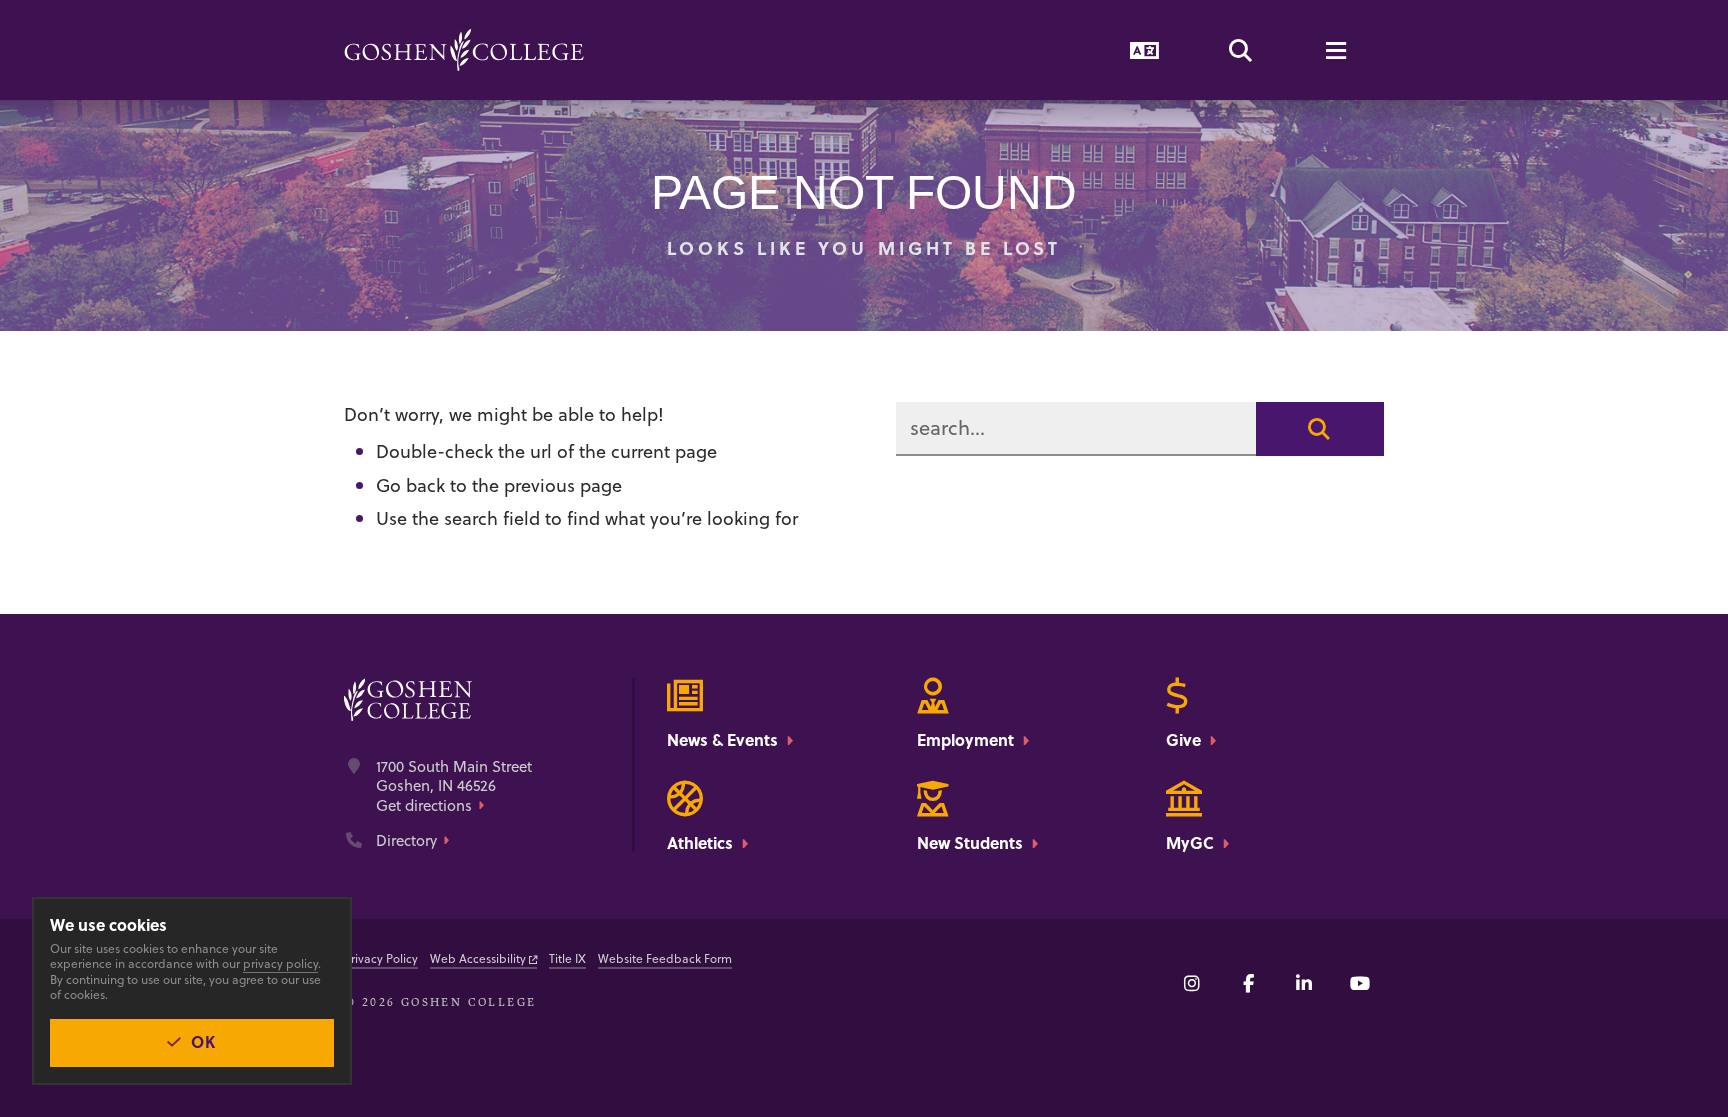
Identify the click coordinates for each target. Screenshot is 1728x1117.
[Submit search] (1320, 429)
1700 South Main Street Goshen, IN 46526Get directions (454, 786)
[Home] (464, 50)
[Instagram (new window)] (1192, 983)
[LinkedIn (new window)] (1304, 983)
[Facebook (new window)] (1248, 983)
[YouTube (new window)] (1360, 983)
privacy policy (280, 963)
